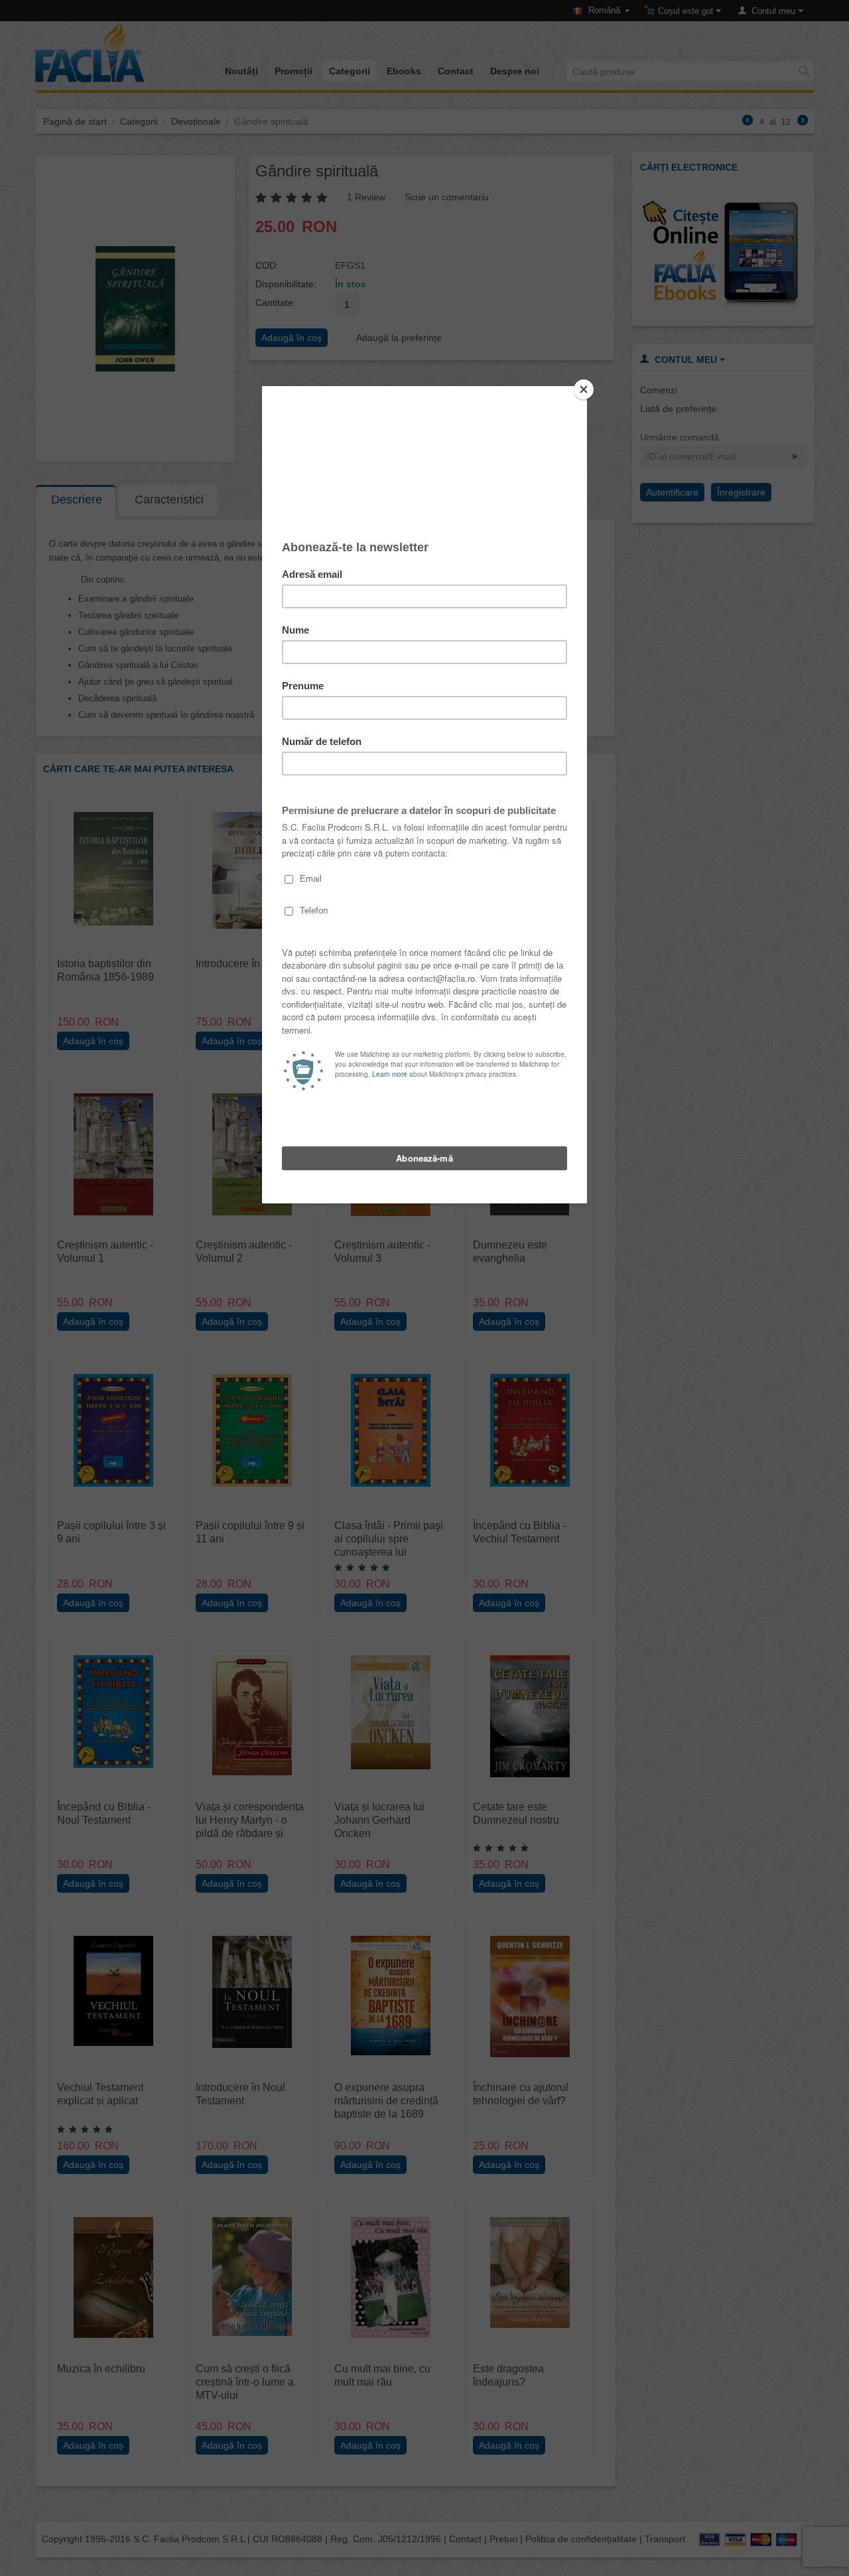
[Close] (584, 389)
